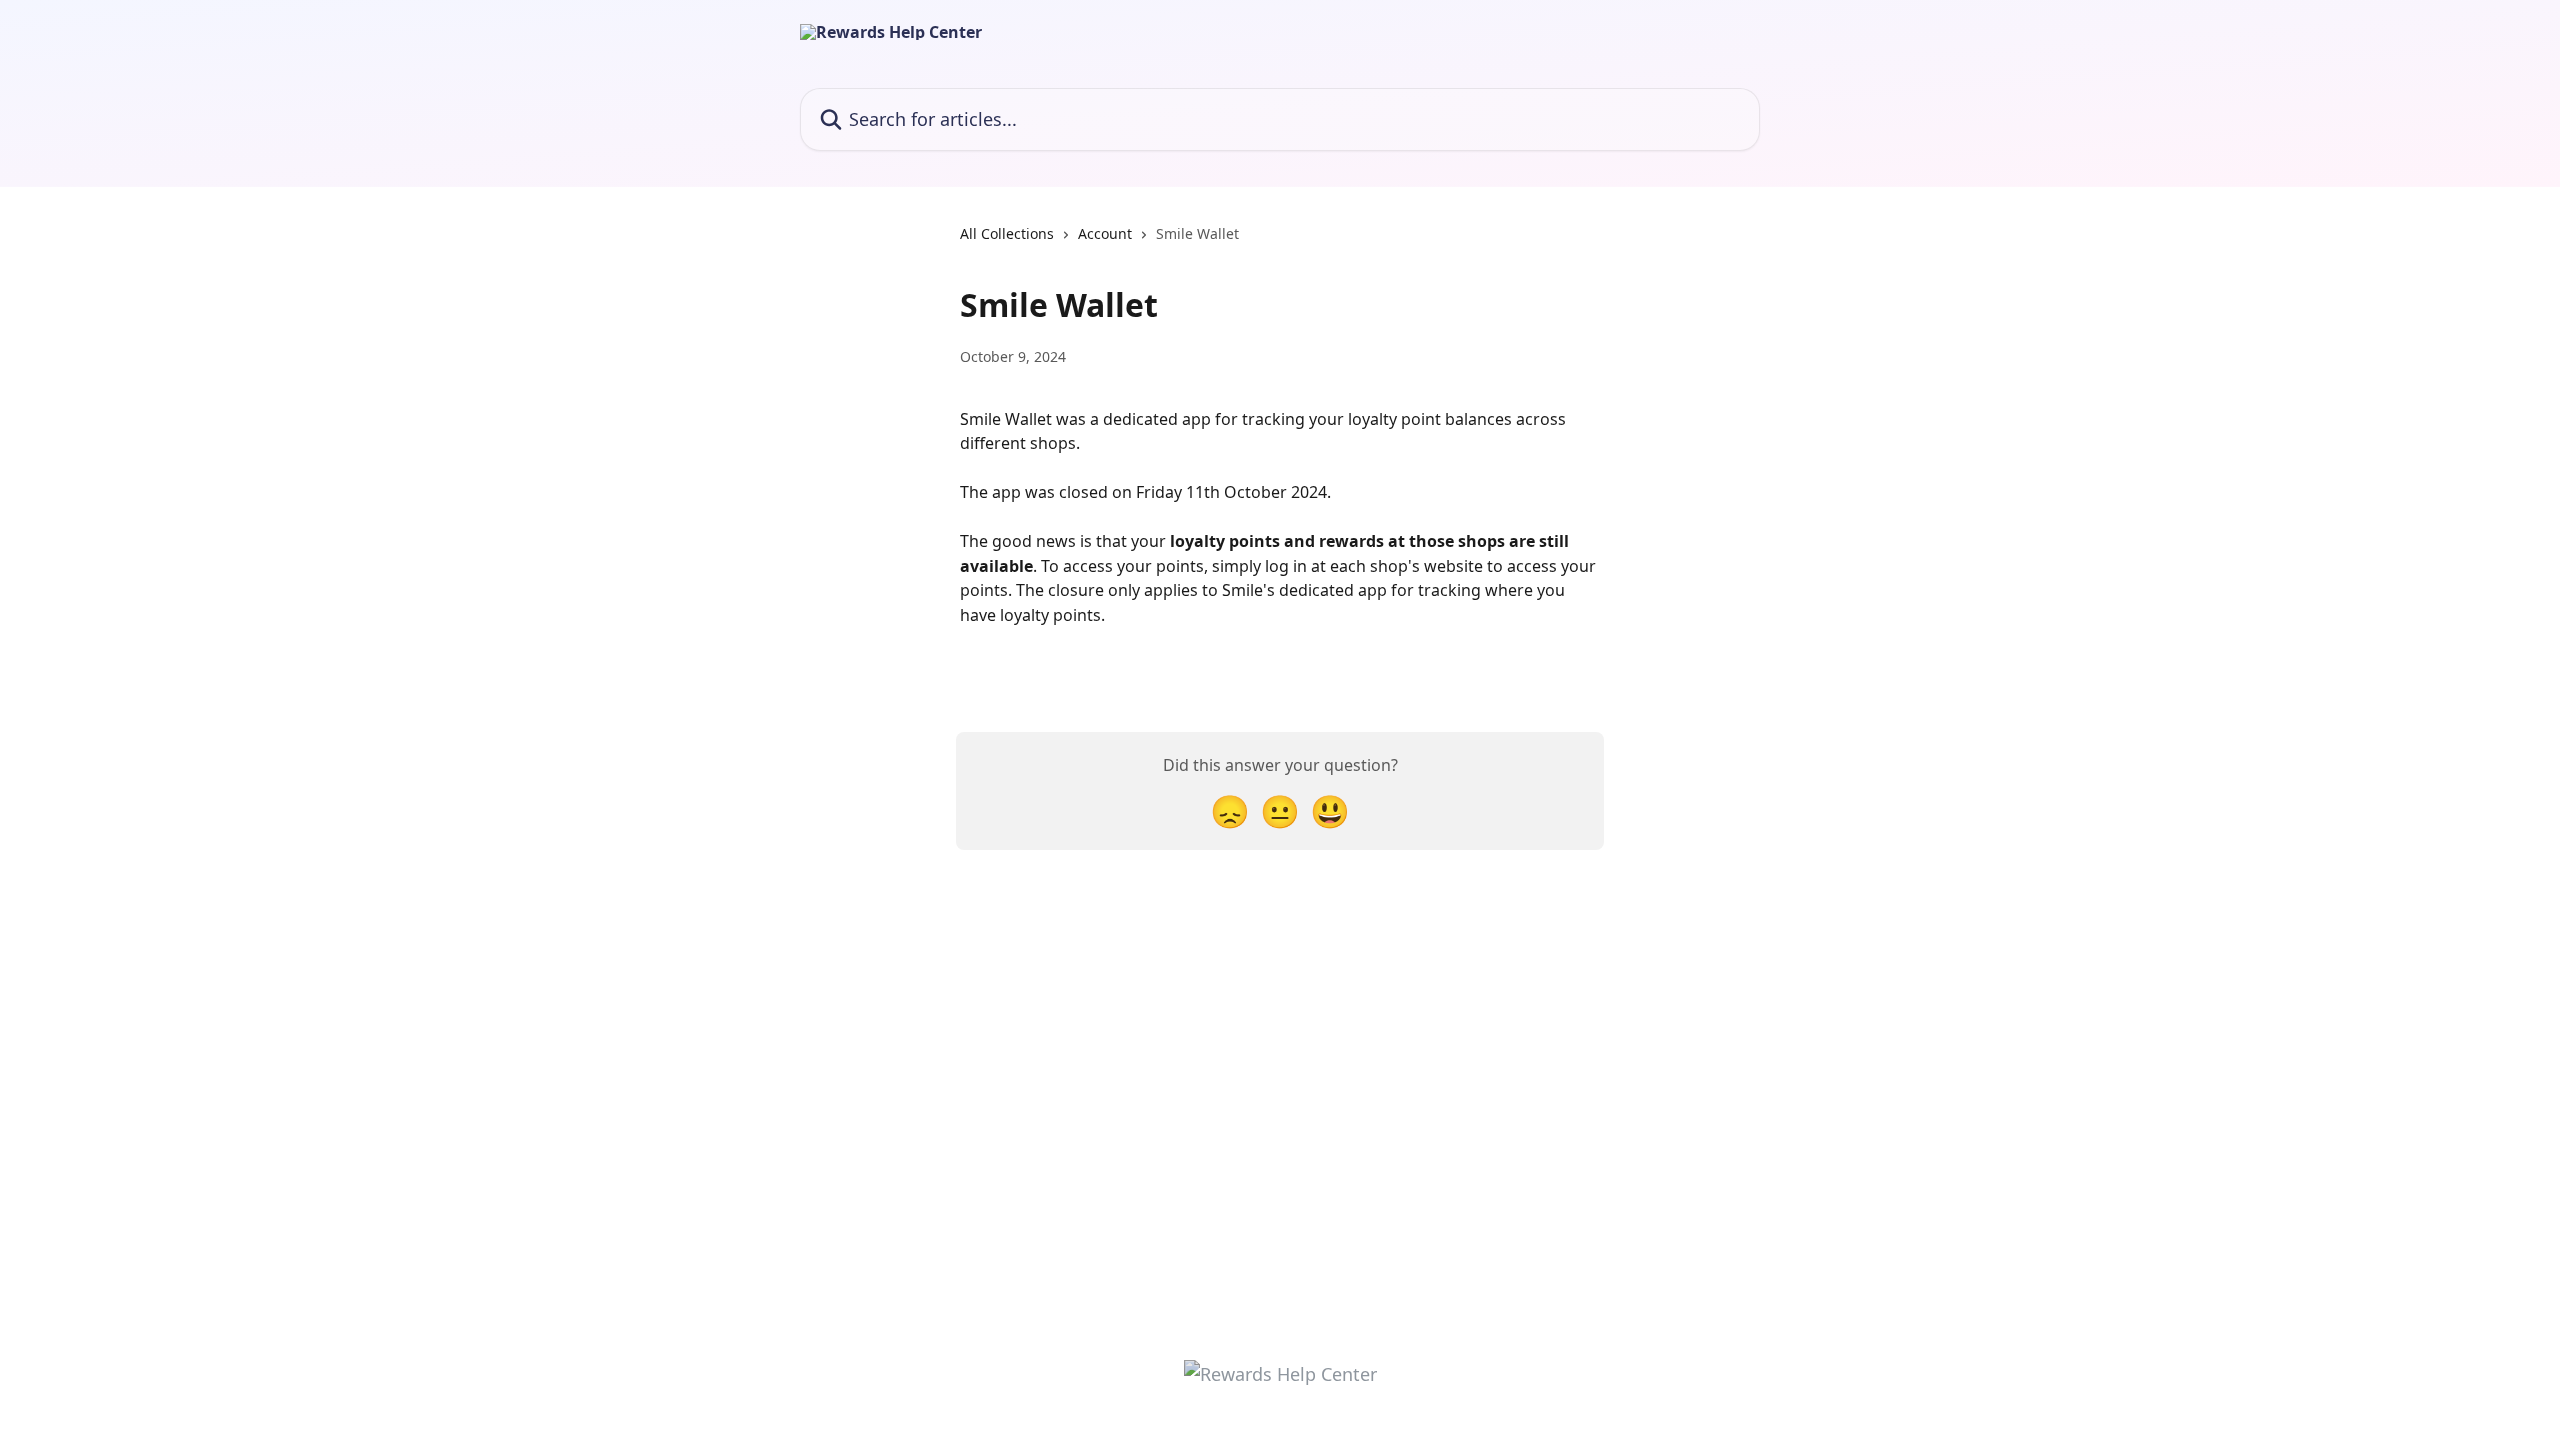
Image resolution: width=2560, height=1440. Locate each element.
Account (1105, 233)
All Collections (1007, 233)
